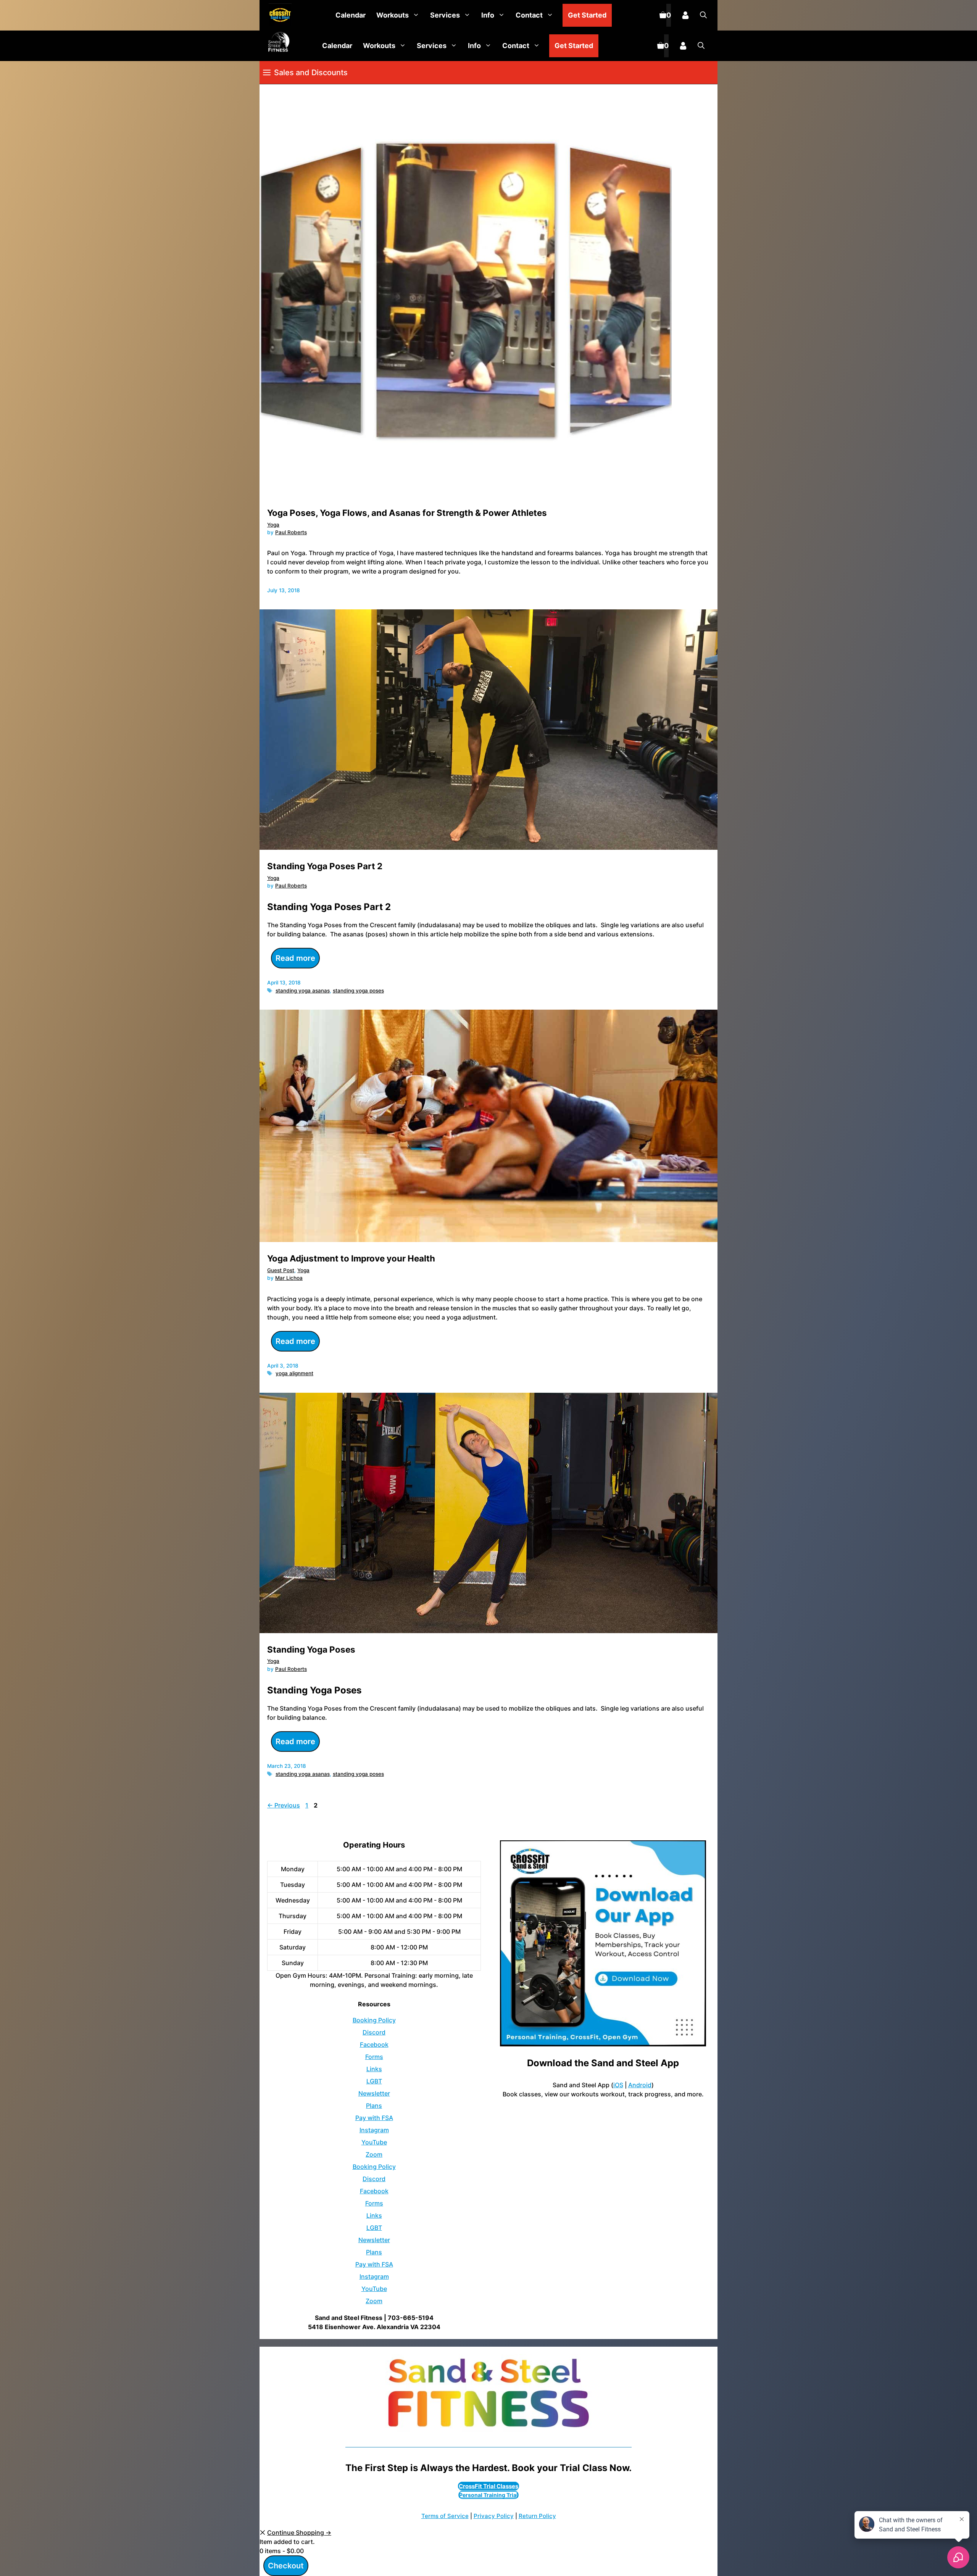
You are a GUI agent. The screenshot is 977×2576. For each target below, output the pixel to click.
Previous (284, 1805)
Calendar (351, 15)
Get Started (587, 15)
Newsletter (374, 2093)
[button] (703, 15)
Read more (295, 958)
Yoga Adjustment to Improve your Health (351, 1258)
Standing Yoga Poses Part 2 (325, 866)
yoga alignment (294, 1373)
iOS (618, 2085)
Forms (374, 2057)
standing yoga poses (358, 991)
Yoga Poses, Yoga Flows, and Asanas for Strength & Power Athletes (407, 513)
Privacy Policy (494, 2516)
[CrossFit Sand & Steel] (278, 15)
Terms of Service (445, 2516)
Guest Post (281, 1270)
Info (488, 15)
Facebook (374, 2044)
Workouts (393, 15)
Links (374, 2069)
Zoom (374, 2154)
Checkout (286, 2566)
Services (445, 15)
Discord (374, 2032)
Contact (529, 15)
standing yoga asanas (303, 991)
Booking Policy (374, 2020)
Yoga (273, 525)
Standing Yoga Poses (311, 1649)
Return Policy (537, 2516)
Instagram (374, 2130)
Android (640, 2085)
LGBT (374, 2081)
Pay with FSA (374, 2118)
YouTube (374, 2142)
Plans (374, 2106)
